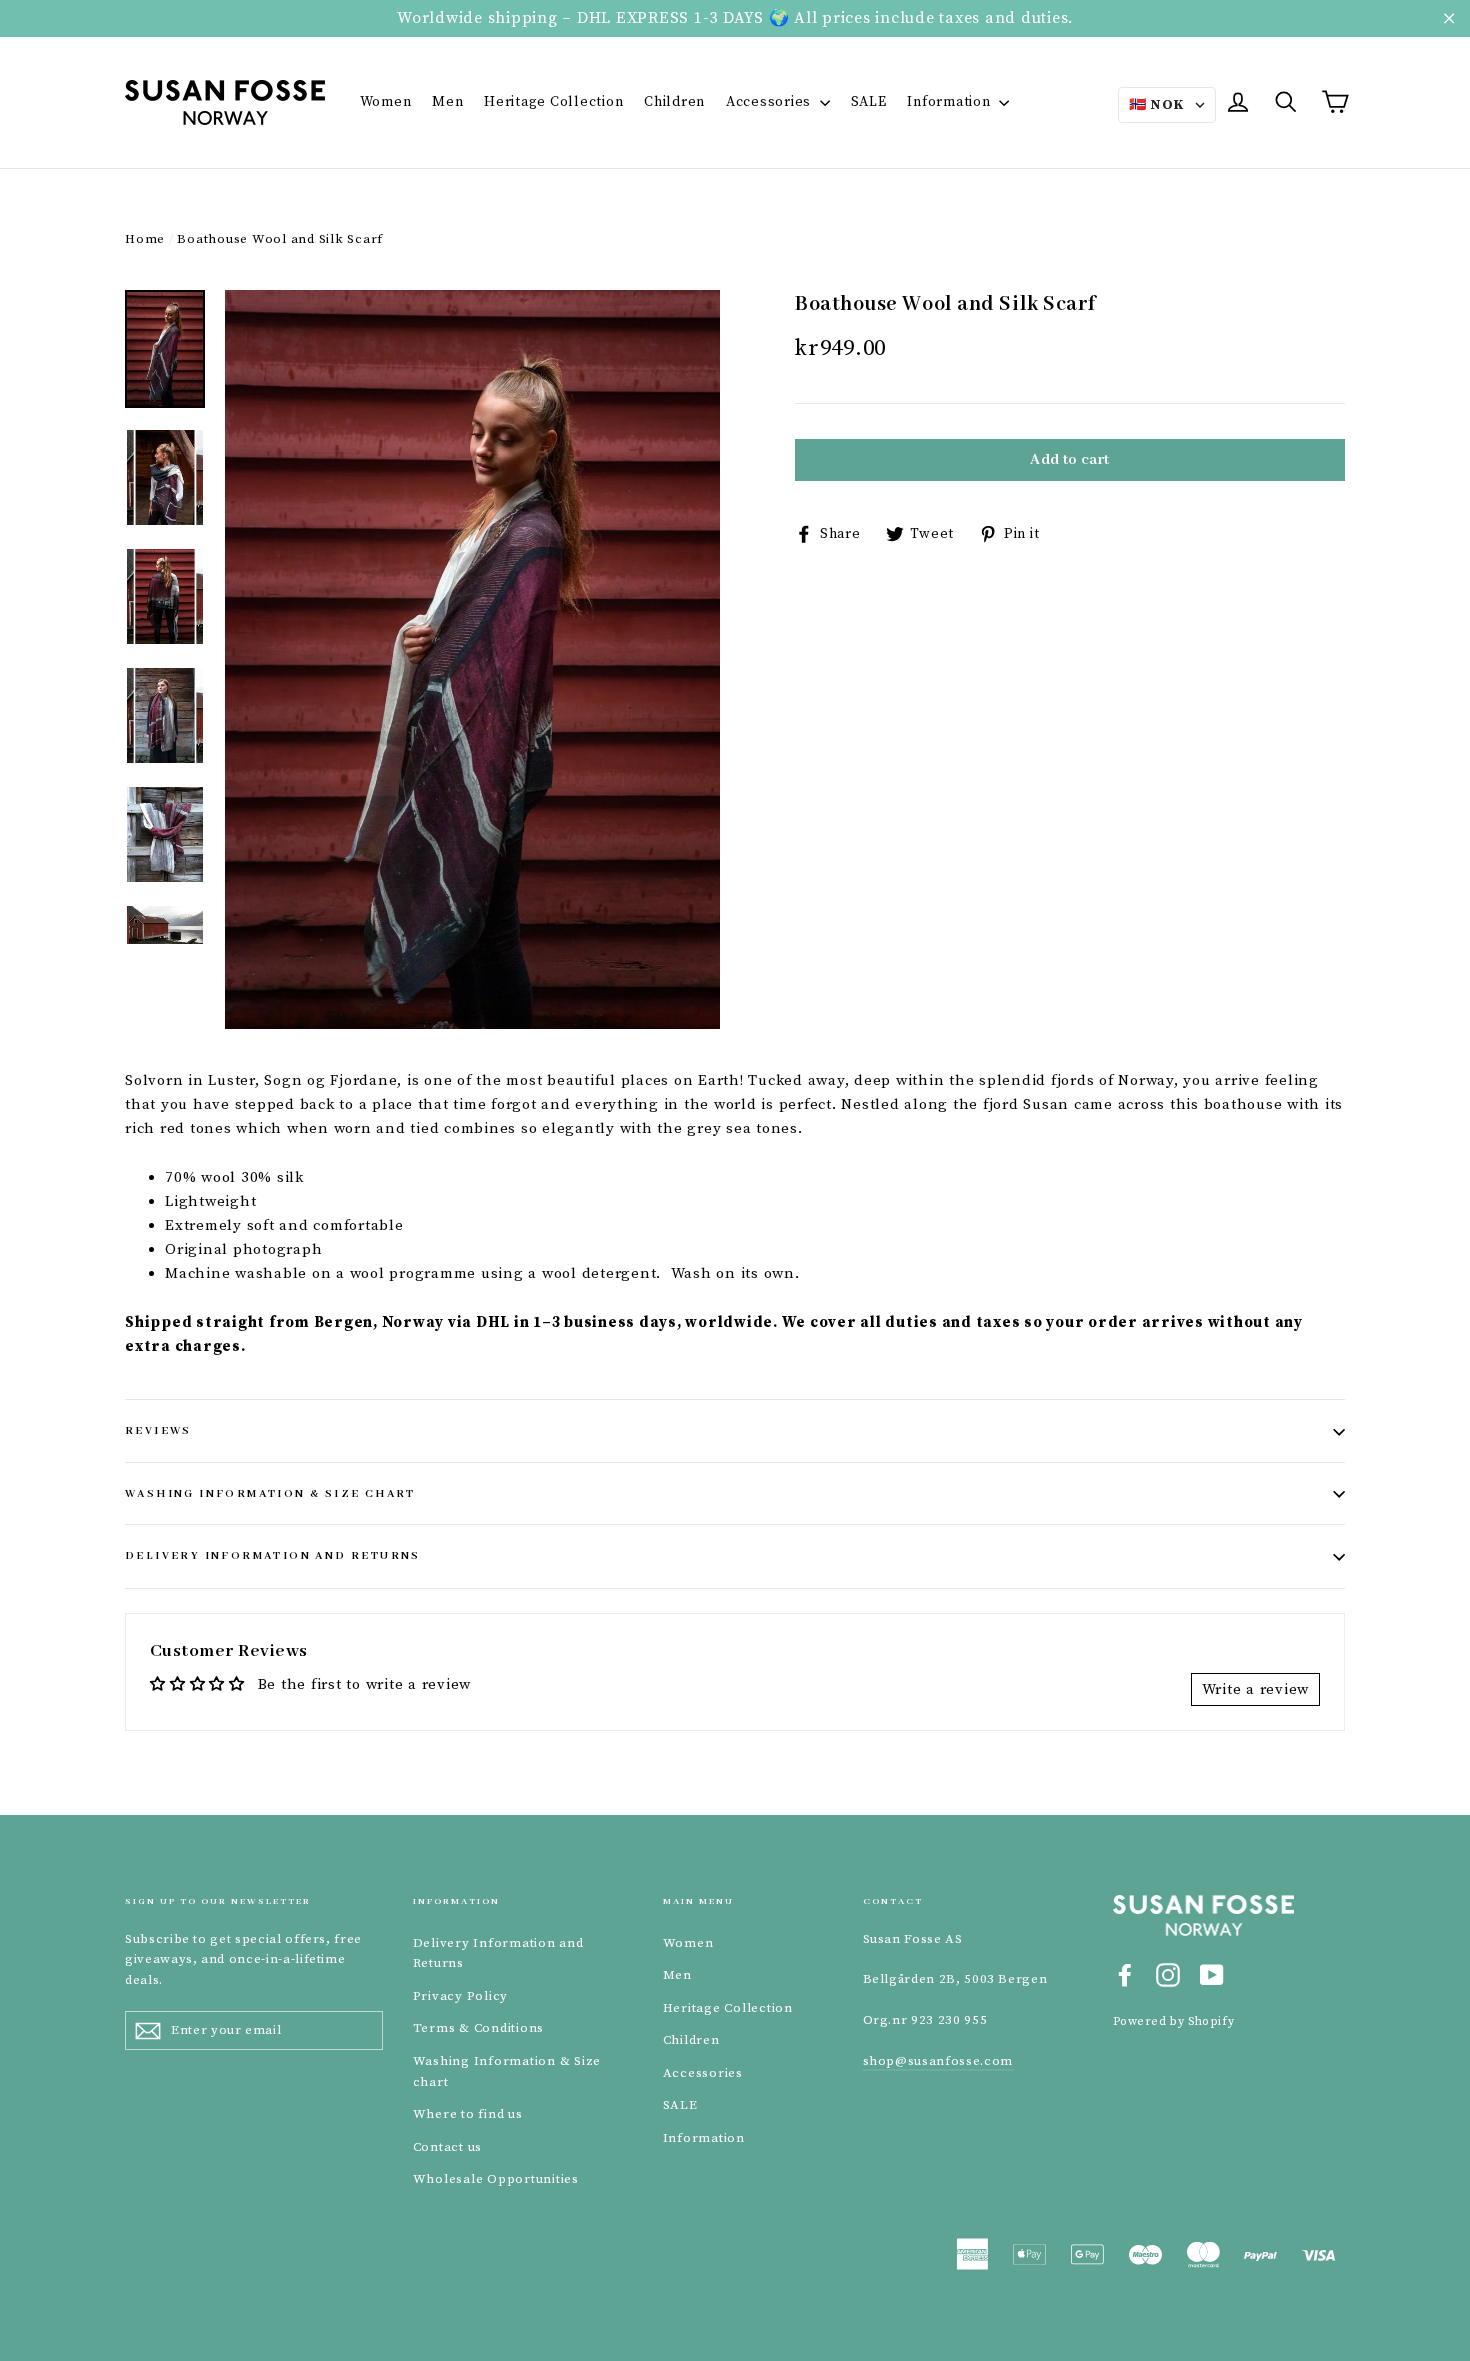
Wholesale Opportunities (496, 2179)
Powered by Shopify (1174, 2021)
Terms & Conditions (479, 2028)
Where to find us (468, 2114)
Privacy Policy (461, 1996)
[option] (472, 659)
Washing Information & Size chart (270, 1494)
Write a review (1256, 1689)
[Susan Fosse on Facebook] (1125, 1974)
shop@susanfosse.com (938, 2061)
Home (145, 239)
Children (674, 102)
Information (950, 102)
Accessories (770, 102)
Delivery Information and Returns (273, 1556)
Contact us (448, 2147)
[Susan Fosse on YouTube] (1212, 1974)
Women (386, 102)
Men (447, 102)
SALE (869, 102)
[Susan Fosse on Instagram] (1168, 1974)
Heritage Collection (553, 102)
